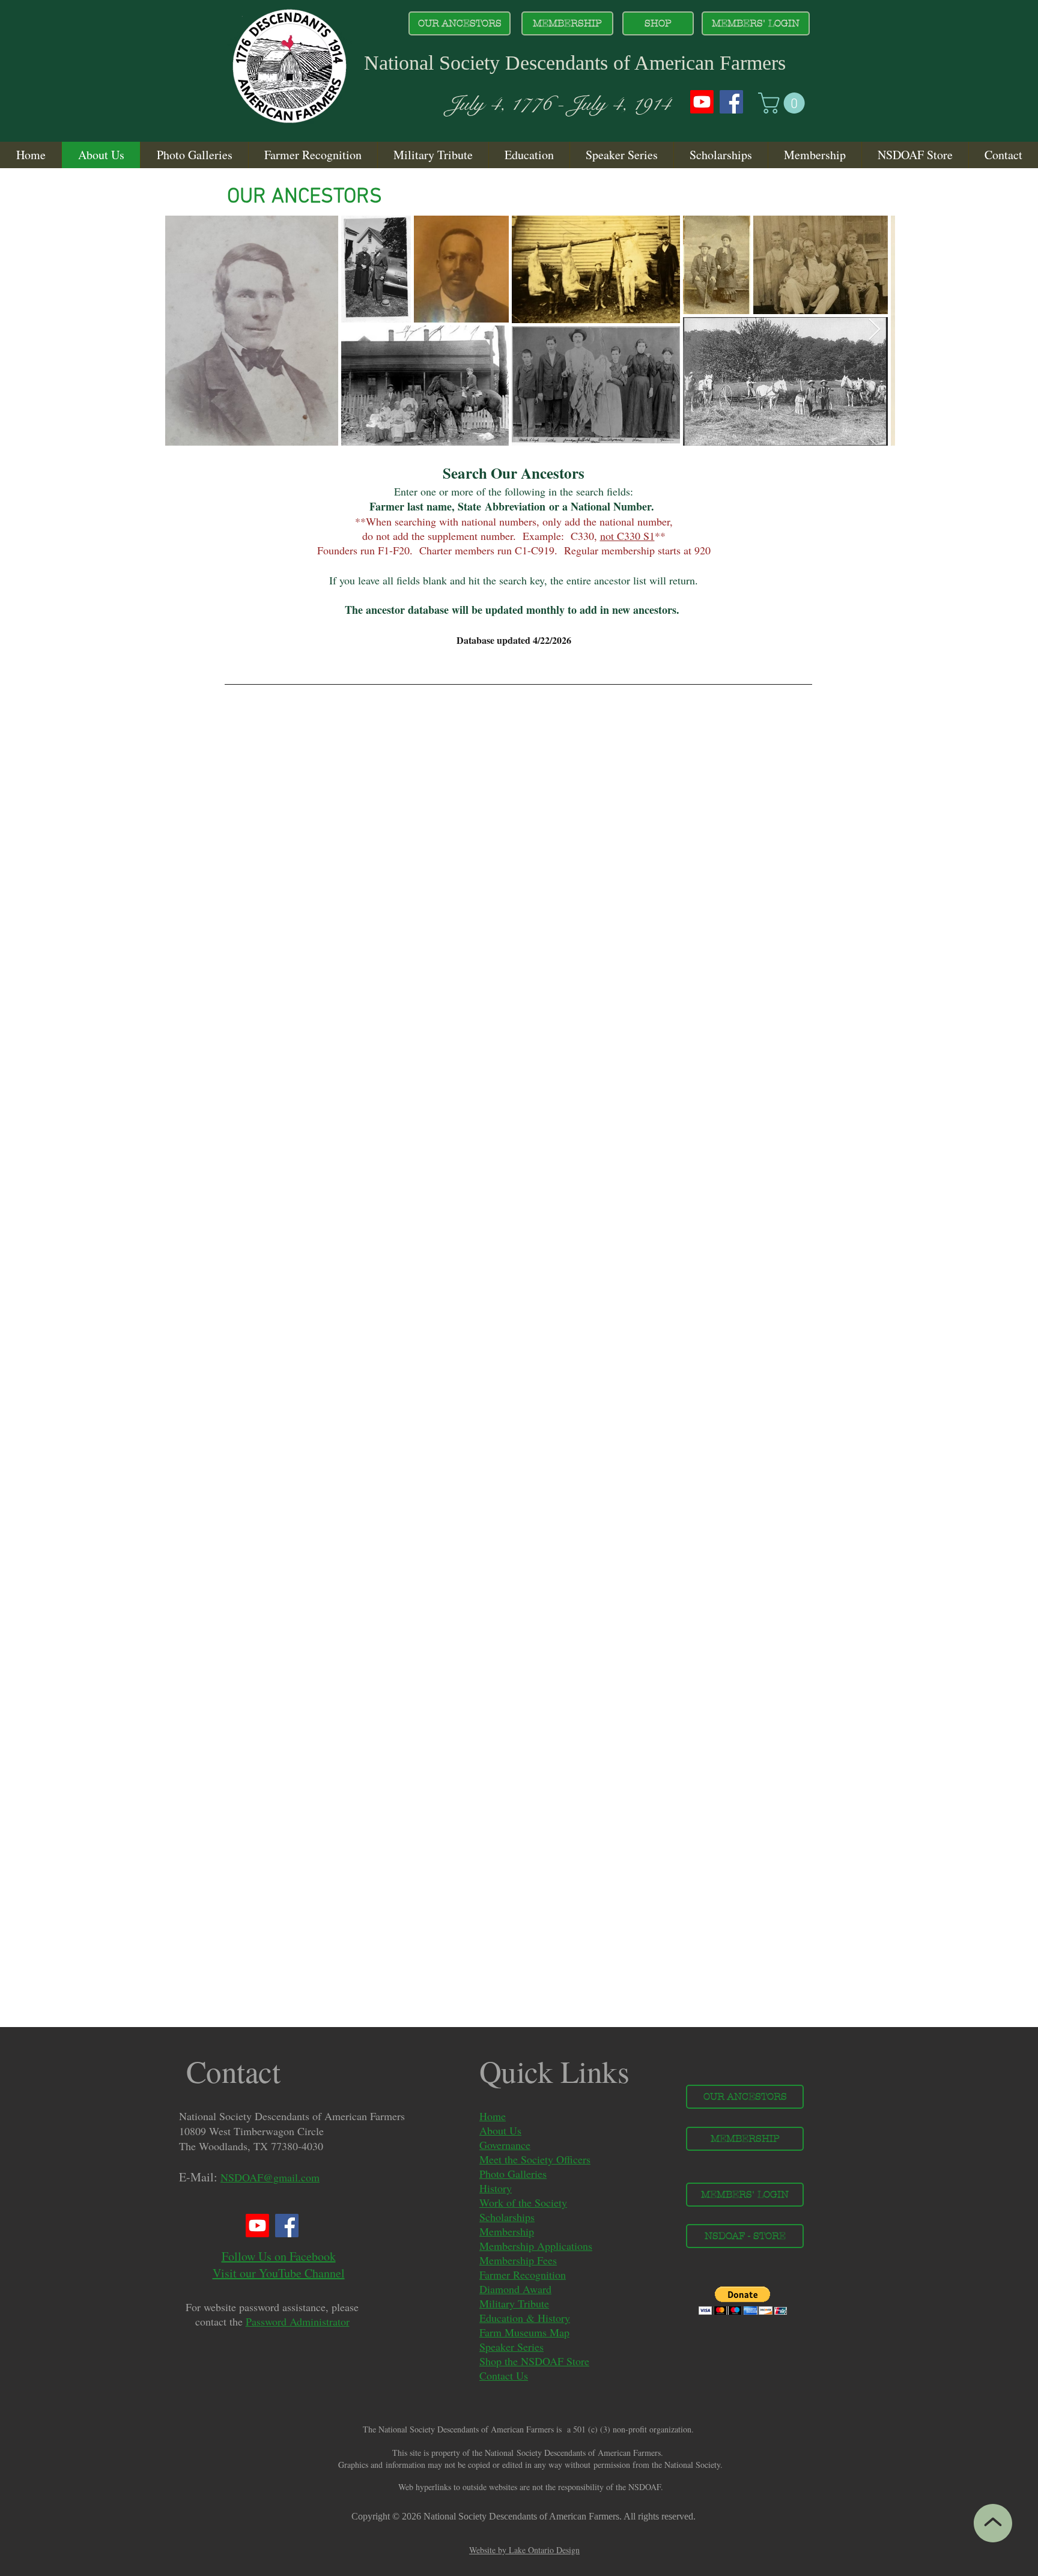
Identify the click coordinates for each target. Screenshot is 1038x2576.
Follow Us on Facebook (279, 2256)
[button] (784, 103)
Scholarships (507, 2217)
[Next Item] (874, 330)
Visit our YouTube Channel (279, 2273)
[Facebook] (731, 102)
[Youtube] (702, 102)
